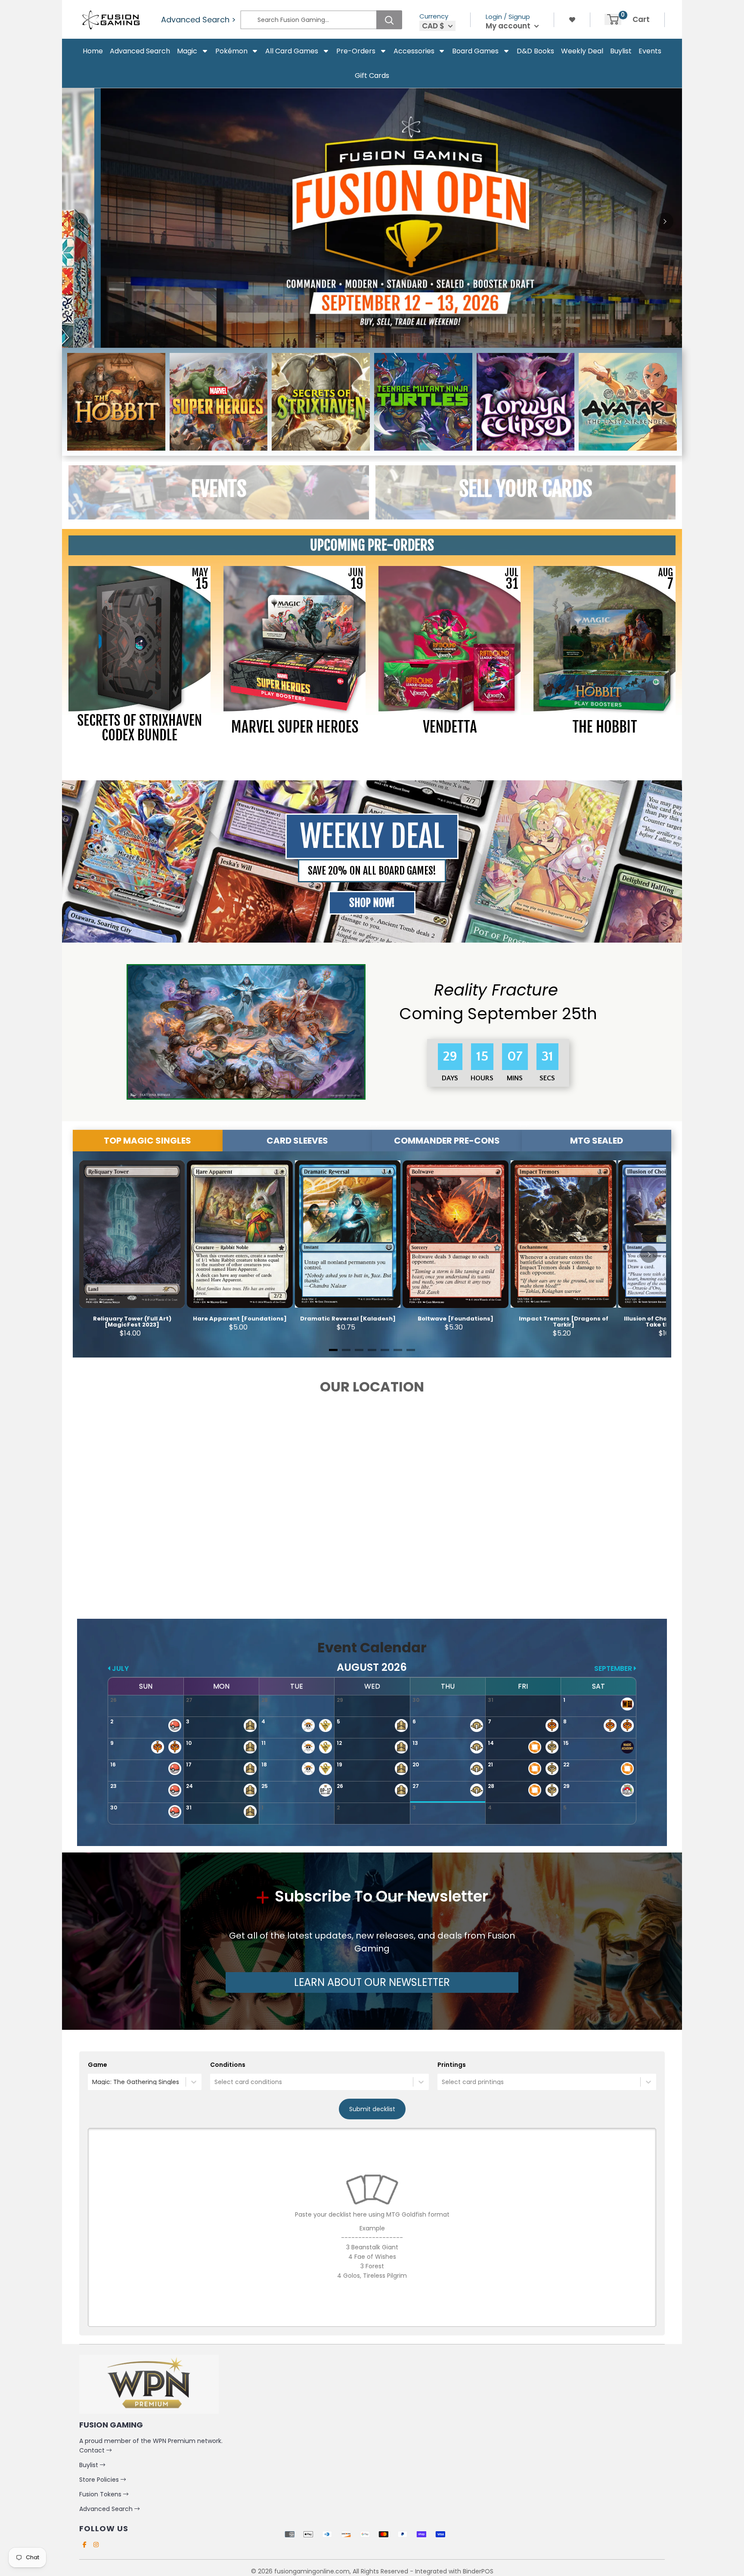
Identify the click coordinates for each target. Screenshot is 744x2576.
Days (449, 1078)
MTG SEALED (597, 1141)
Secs (547, 1078)
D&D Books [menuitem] (535, 51)
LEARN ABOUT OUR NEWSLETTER (372, 1982)
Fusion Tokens (101, 2494)
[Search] (389, 20)
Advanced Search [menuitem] (140, 51)
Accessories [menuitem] (414, 51)
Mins (513, 1078)
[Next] (665, 221)
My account (509, 26)
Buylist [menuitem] (621, 51)
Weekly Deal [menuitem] (582, 51)
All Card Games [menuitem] (292, 51)
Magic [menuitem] (187, 51)
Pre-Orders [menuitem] (356, 51)
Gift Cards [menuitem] (372, 76)
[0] (613, 19)
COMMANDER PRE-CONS (447, 1141)
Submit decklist (372, 2109)
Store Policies (100, 2480)
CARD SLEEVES (297, 1141)
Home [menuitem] (93, 51)
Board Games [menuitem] (475, 51)
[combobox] (93, 2082)
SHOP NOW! (372, 903)
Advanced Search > (198, 20)
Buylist (90, 2465)
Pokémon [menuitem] (231, 51)
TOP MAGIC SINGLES (147, 1141)
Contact (93, 2450)
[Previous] (79, 221)
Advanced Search (107, 2509)
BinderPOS (478, 2571)
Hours (481, 1078)
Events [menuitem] (650, 51)
